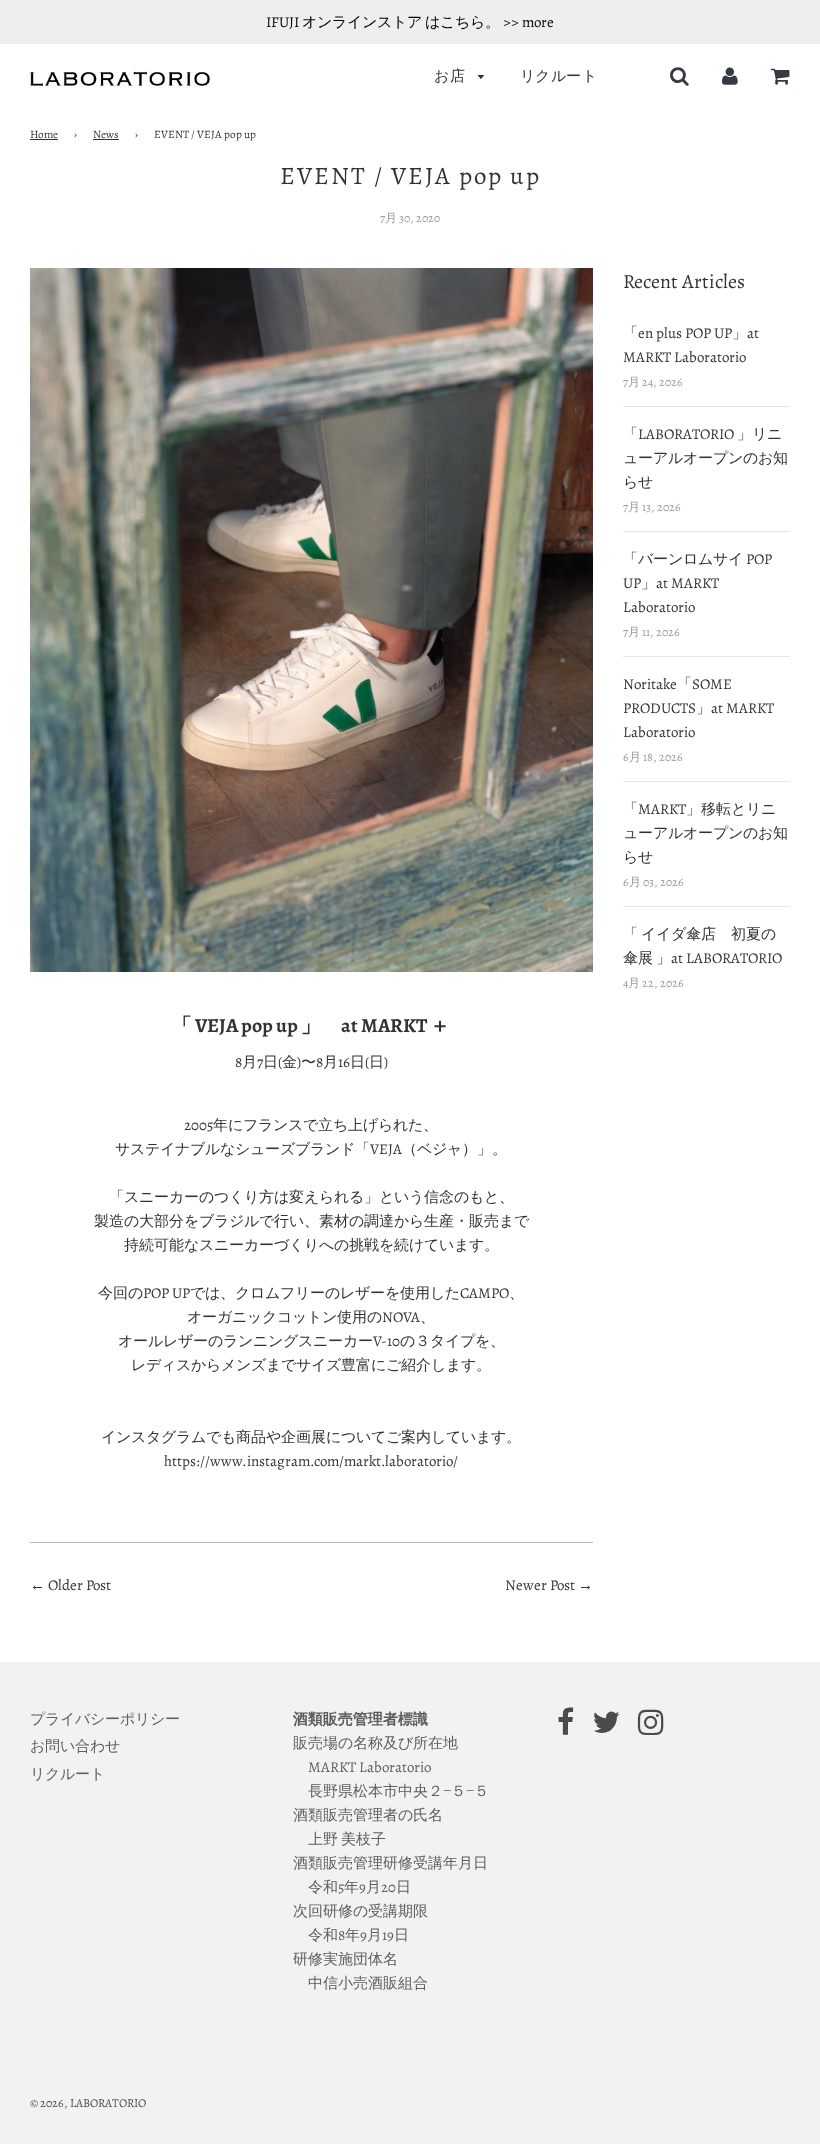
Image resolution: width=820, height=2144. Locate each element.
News (106, 134)
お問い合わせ (75, 1746)
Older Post (79, 1585)
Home (44, 134)
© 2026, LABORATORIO (88, 2103)
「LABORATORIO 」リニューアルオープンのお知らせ (705, 458)
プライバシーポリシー (105, 1719)
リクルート (559, 76)
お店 (451, 76)
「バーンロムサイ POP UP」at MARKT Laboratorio (697, 583)
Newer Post (541, 1585)
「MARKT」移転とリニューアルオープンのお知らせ (705, 833)
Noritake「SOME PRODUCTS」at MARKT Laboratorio (698, 708)
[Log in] (730, 76)
